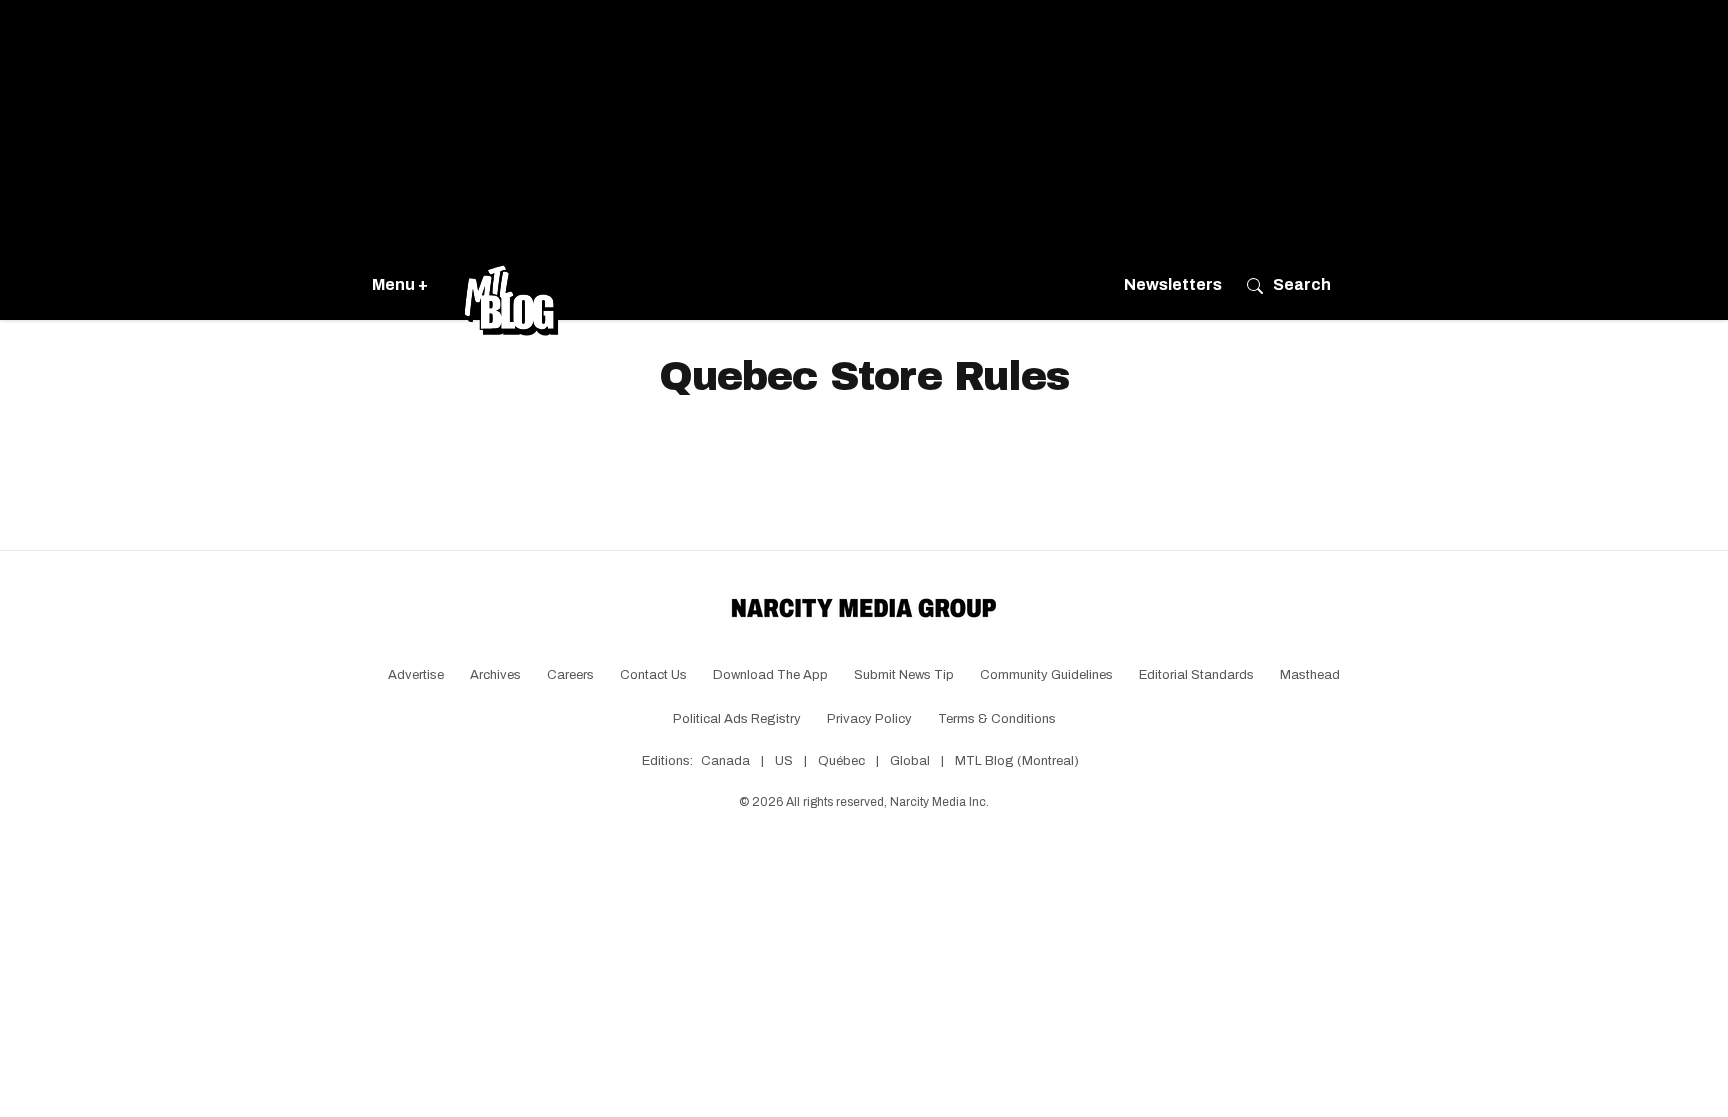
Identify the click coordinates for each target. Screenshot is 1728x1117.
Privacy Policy (869, 719)
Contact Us (653, 675)
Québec (841, 761)
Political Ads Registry (737, 719)
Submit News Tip (904, 675)
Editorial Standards (1196, 675)
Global (910, 761)
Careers (570, 675)
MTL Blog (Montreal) (1017, 761)
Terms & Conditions (997, 719)
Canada (725, 761)
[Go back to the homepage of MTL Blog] (511, 285)
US (784, 761)
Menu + (400, 284)
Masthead (1310, 675)
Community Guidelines (1046, 675)
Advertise (416, 675)
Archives (495, 675)
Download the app (770, 675)
